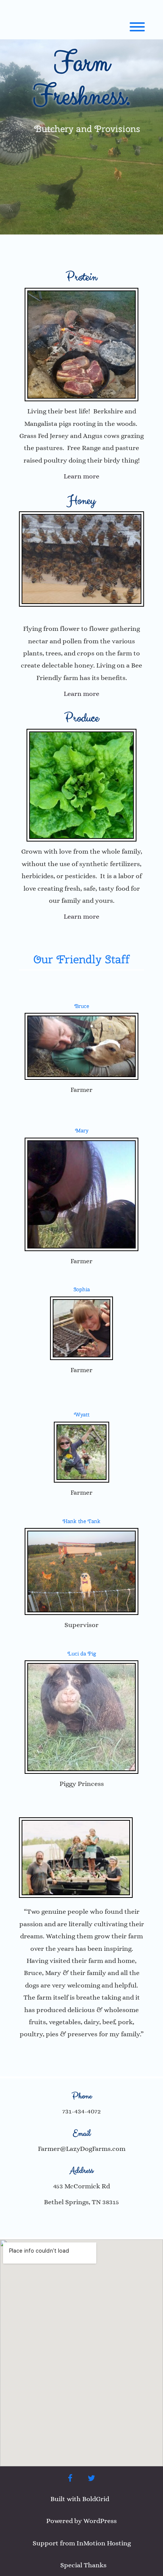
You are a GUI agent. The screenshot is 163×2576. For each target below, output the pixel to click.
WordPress (100, 2521)
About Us (81, 2056)
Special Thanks (83, 2565)
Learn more (81, 476)
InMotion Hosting (104, 2543)
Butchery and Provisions (87, 129)
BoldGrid (96, 2499)
